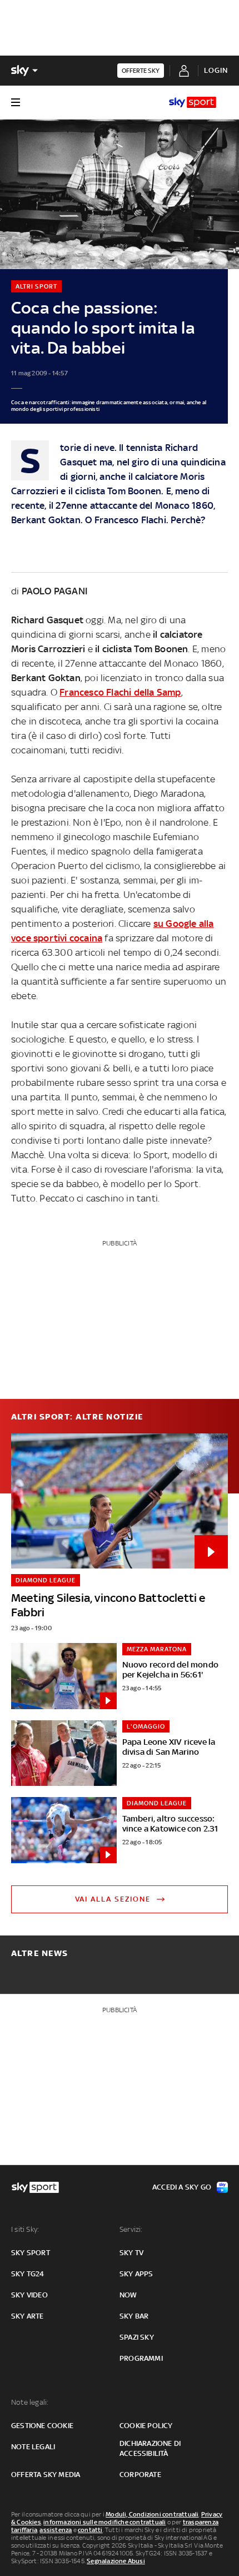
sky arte (28, 2316)
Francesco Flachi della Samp (120, 692)
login (216, 70)
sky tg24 (28, 2274)
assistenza (56, 2530)
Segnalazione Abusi (116, 2561)
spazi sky (137, 2337)
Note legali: (30, 2402)
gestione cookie (42, 2426)
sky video (29, 2295)
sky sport (31, 2253)
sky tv (131, 2253)
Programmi (141, 2358)
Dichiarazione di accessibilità (150, 2448)
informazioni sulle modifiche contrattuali (104, 2522)
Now (128, 2295)
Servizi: (131, 2229)
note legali (33, 2447)
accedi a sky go (182, 2187)
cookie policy (146, 2426)
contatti (90, 2530)
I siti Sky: (25, 2229)
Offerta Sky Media (46, 2475)
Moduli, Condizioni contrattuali (152, 2514)
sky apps (136, 2274)
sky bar (134, 2316)
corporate (140, 2475)
